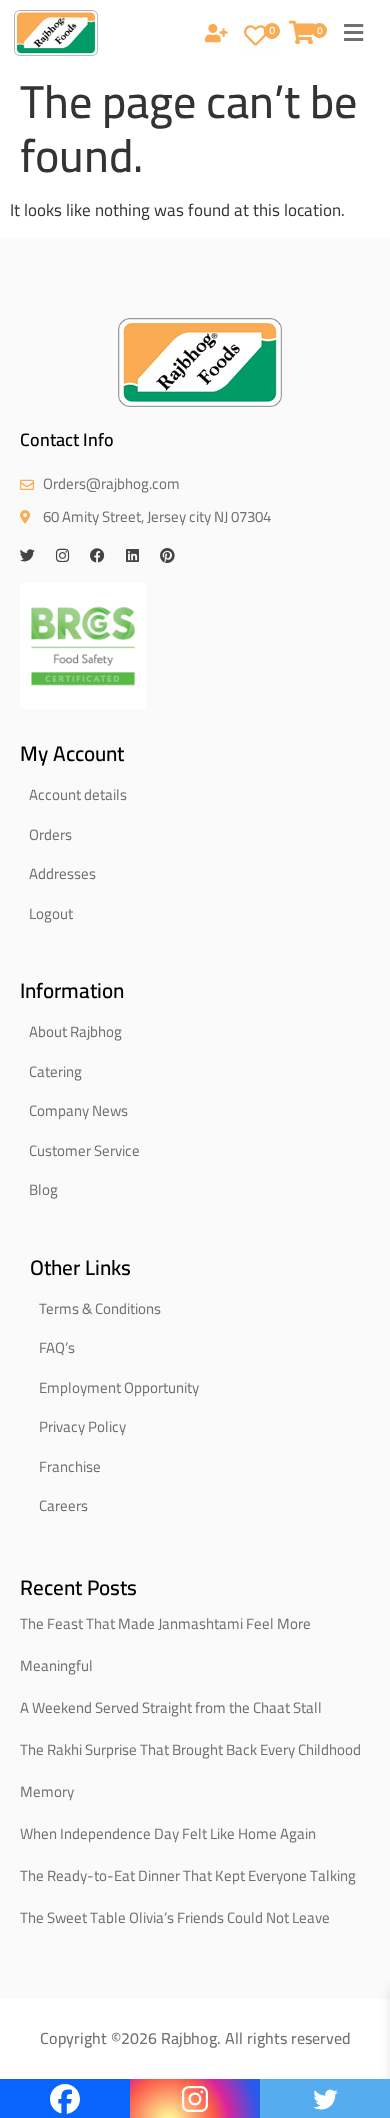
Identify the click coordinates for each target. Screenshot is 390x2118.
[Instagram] (62, 555)
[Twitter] (27, 555)
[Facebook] (97, 555)
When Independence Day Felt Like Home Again (168, 1833)
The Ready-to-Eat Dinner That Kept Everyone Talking (188, 1875)
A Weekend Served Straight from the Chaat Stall (171, 1707)
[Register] (216, 35)
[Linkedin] (132, 555)
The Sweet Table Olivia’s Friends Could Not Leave (175, 1917)
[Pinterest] (167, 555)
